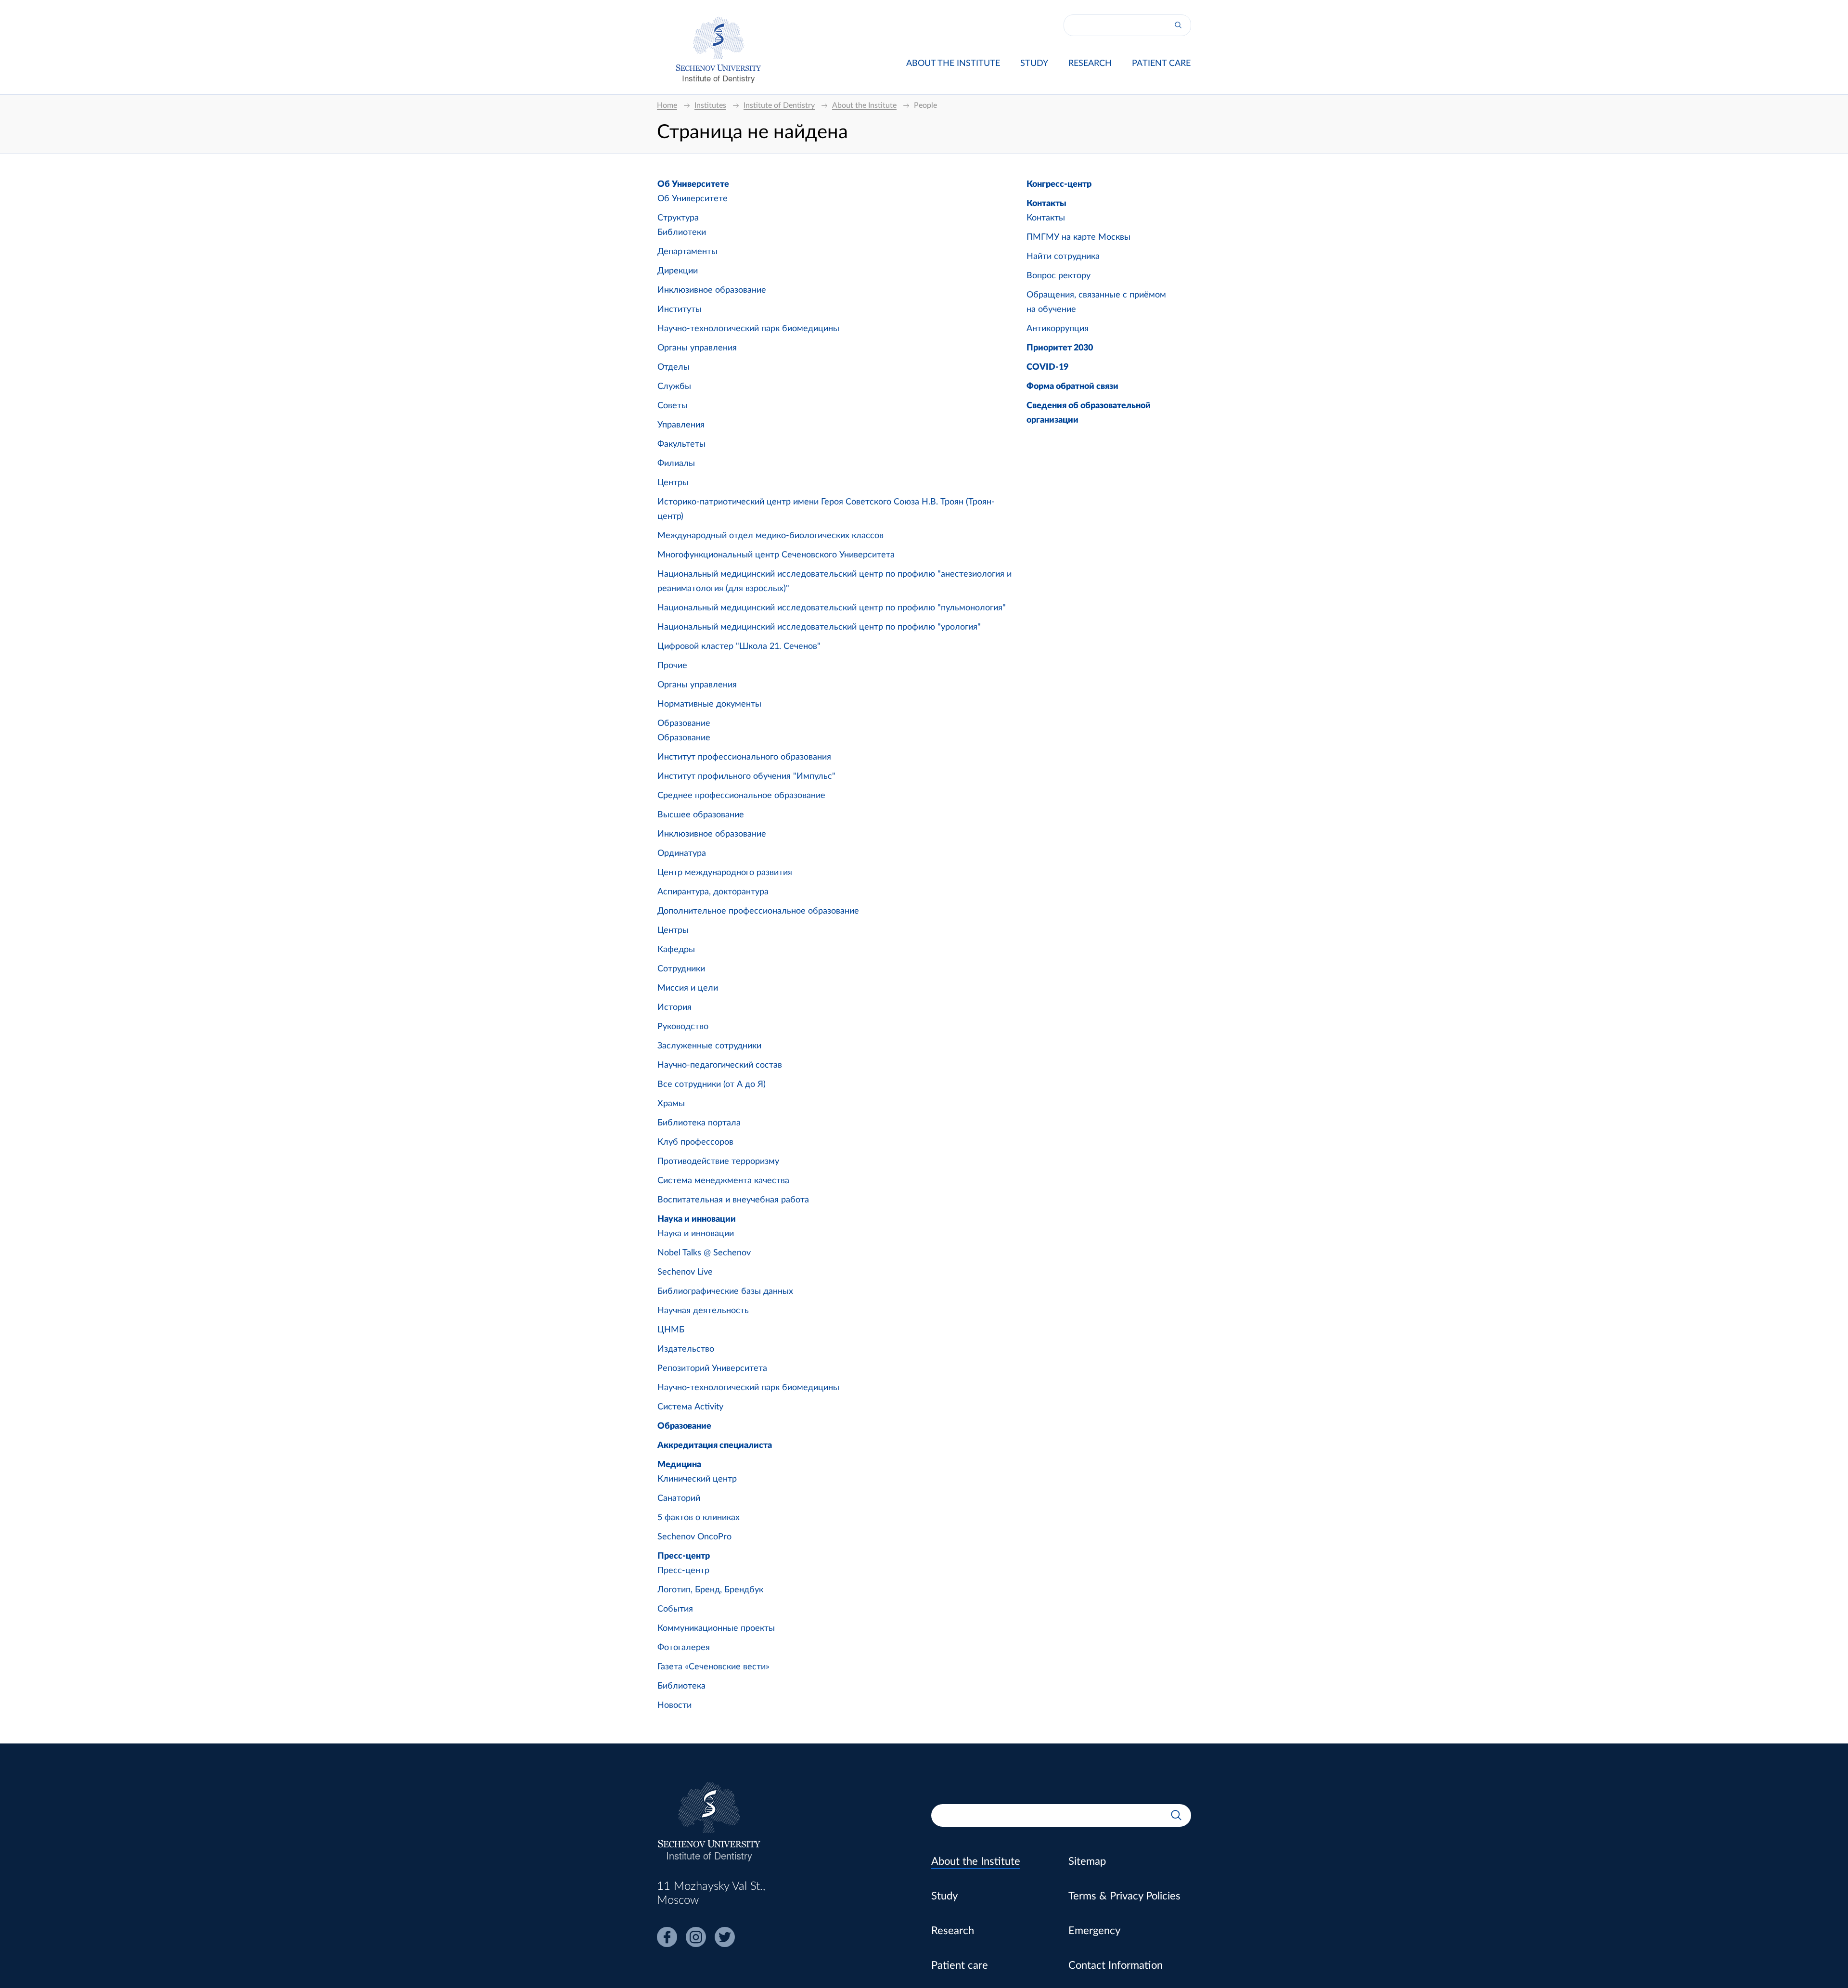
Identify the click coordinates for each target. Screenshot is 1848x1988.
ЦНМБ (671, 1330)
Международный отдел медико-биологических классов (770, 536)
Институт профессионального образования (744, 757)
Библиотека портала (699, 1123)
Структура (678, 218)
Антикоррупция (1058, 329)
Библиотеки (682, 232)
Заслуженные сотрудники (709, 1046)
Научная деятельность (703, 1311)
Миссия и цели (688, 988)
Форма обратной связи (1072, 387)
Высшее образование (701, 815)
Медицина (679, 1465)
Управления (681, 425)
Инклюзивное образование (712, 290)
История (674, 1007)
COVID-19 (1047, 367)
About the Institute (953, 64)
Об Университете (693, 184)
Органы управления (697, 348)
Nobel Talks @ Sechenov (704, 1253)
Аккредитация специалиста (715, 1446)
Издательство (686, 1349)
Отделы (674, 367)
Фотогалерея (684, 1648)
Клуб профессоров (695, 1142)
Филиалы (676, 464)
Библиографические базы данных (725, 1291)
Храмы (671, 1104)
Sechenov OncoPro (694, 1537)
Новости (674, 1705)
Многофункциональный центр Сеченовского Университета (776, 555)
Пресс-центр (684, 1556)
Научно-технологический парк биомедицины (748, 329)
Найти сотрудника (1063, 257)
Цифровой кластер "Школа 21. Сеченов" (739, 646)
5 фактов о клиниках (699, 1518)
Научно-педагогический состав (720, 1065)
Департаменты (687, 252)
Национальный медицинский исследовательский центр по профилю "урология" (819, 627)
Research (1090, 64)
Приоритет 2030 (1060, 348)
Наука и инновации (697, 1219)
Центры (673, 483)
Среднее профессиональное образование (741, 796)
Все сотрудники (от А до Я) (712, 1084)
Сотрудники (681, 969)
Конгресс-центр (1059, 184)
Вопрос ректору (1059, 276)
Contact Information (1116, 1965)
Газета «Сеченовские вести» (713, 1667)
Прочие (672, 666)
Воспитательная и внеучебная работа (733, 1200)
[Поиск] (1178, 25)
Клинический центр (697, 1479)
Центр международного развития (725, 873)
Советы (673, 406)
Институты (680, 310)
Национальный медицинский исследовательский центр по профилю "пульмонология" (832, 608)
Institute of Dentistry (719, 78)
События (675, 1609)
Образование (684, 723)
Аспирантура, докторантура (713, 892)
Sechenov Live (685, 1272)
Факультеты (681, 444)
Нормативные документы (709, 704)
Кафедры (676, 950)
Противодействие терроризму (718, 1162)
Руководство (683, 1027)
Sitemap (1087, 1861)
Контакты (1046, 204)
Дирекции (678, 271)
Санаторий (679, 1498)
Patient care (1161, 64)
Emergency (1094, 1931)
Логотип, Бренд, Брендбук (710, 1590)
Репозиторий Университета (712, 1368)
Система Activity (690, 1407)
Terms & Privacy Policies (1124, 1896)
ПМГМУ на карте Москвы (1078, 237)
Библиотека (681, 1686)
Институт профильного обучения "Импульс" (746, 776)
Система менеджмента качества (723, 1181)
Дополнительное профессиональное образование (758, 911)
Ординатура (682, 853)
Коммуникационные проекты (716, 1628)
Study (1034, 64)
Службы (674, 387)
